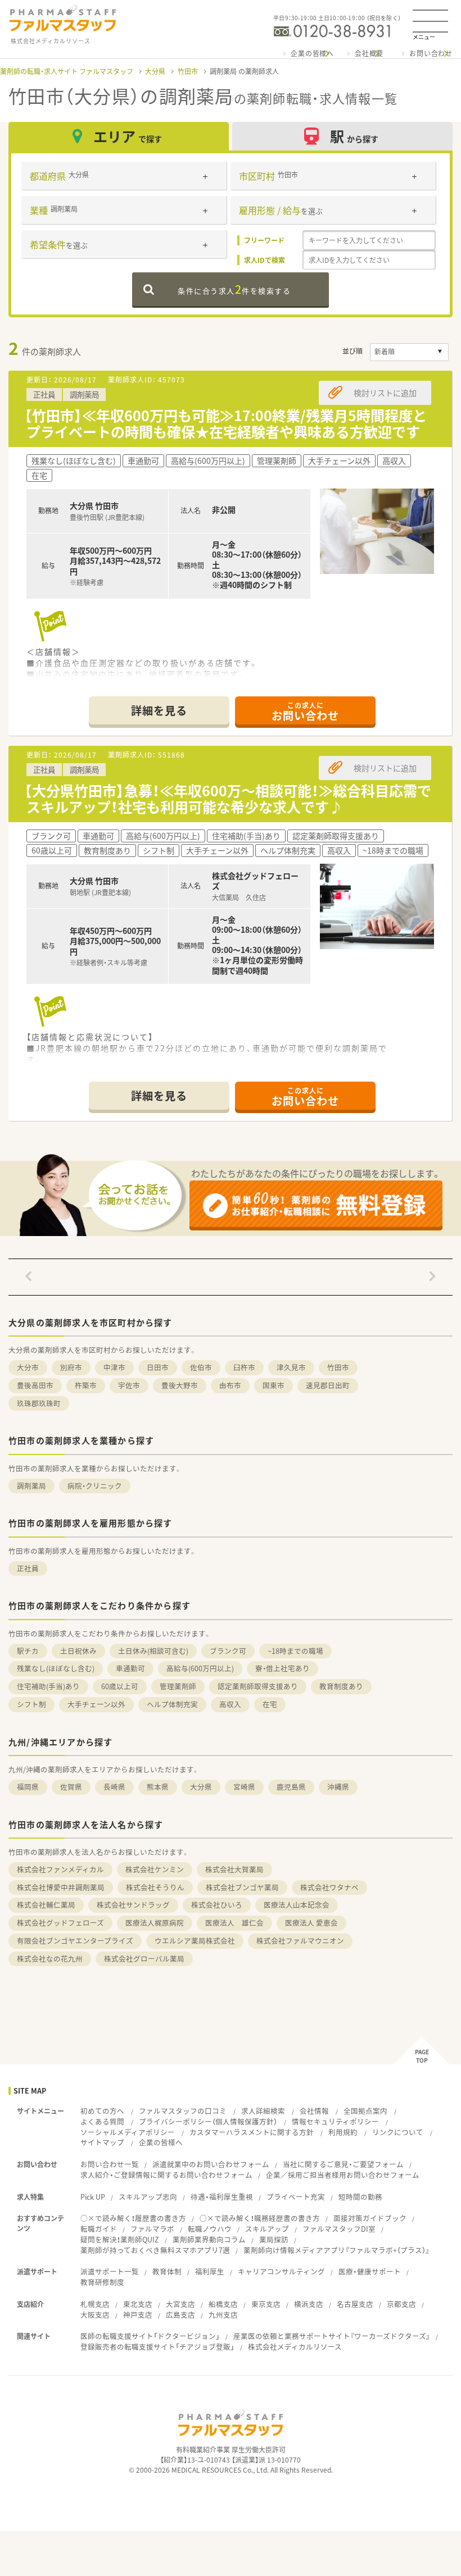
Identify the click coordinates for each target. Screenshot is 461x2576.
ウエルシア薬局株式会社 (195, 1941)
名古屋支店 (355, 2304)
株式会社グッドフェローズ (60, 1923)
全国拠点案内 (365, 2111)
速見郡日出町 (328, 1385)
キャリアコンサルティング (281, 2271)
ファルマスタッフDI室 (339, 2229)
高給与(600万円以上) (200, 1668)
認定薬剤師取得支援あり (258, 1686)
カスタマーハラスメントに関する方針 (252, 2132)
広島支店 (180, 2315)
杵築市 (86, 1385)
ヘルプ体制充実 (172, 1704)
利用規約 (343, 2132)
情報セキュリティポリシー (335, 2121)
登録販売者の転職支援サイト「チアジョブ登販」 (157, 2347)
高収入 (230, 1704)
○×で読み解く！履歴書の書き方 (133, 2218)
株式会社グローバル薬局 (144, 1959)
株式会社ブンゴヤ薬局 (242, 1887)
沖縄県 (338, 1787)
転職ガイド (99, 2229)
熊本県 (158, 1787)
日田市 (158, 1367)
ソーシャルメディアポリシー (128, 2132)
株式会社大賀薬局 (234, 1869)
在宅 (270, 1704)
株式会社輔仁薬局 (46, 1905)
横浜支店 (309, 2304)
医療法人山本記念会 (297, 1905)
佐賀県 (71, 1787)
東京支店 (266, 2304)
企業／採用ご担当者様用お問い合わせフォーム (343, 2175)
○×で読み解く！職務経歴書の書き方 (260, 2218)
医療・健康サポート (370, 2271)
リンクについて (398, 2132)
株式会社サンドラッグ (133, 1905)
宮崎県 (244, 1787)
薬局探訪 (274, 2239)
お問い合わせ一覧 (110, 2164)
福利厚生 (210, 2271)
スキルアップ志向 (148, 2197)
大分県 (155, 71)
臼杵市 (244, 1367)
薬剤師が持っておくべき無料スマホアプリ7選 (155, 2250)
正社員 (28, 1568)
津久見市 (291, 1367)
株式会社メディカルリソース (295, 2347)
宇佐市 (129, 1385)
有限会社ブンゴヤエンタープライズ (75, 1941)
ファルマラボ (152, 2229)
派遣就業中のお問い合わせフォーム (211, 2164)
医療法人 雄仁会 (234, 1923)
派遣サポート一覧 (110, 2271)
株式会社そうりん (155, 1887)
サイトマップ (102, 2142)
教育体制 (167, 2271)
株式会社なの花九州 (50, 1959)
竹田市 (188, 71)
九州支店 (223, 2315)
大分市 (28, 1367)
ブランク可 (228, 1651)
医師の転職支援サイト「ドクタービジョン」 (150, 2336)
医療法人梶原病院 (155, 1923)
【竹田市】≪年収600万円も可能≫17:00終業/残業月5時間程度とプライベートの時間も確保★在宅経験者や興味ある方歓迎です (225, 423)
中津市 (114, 1367)
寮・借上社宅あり (283, 1668)
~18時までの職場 (295, 1651)
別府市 (71, 1367)
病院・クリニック (95, 1486)
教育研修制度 (102, 2282)
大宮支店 (180, 2304)
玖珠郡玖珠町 (39, 1403)
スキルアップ (267, 2229)
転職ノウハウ (210, 2229)
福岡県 (28, 1787)
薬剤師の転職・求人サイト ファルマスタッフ (67, 71)
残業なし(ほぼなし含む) (56, 1668)
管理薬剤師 (178, 1686)
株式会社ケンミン (155, 1869)
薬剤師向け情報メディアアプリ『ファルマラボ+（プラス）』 (336, 2250)
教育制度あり (341, 1686)
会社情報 (314, 2111)
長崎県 (114, 1787)
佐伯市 (201, 1367)
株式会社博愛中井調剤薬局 (61, 1887)
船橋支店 (223, 2304)
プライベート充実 (296, 2197)
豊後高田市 (35, 1385)
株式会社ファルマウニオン (300, 1941)
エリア (128, 136)
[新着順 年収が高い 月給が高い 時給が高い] (409, 352)
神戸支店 (138, 2315)
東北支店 (138, 2304)
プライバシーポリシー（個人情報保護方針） (208, 2121)
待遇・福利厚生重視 (222, 2197)
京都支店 (401, 2304)
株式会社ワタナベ (329, 1887)
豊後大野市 (180, 1385)
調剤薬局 (31, 1486)
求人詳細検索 (263, 2111)
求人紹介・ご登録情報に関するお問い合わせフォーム (166, 2175)
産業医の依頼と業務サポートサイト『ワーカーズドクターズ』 (332, 2336)
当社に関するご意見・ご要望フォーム (343, 2164)
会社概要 (369, 53)
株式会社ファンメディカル (60, 1869)
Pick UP (93, 2197)
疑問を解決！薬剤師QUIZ (120, 2239)
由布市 (230, 1385)
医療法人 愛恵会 (311, 1923)
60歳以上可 (120, 1686)
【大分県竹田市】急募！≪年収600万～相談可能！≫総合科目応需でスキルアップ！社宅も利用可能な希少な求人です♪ (228, 799)
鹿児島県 (291, 1787)
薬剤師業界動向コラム (209, 2239)
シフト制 (31, 1704)
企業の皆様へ (312, 53)
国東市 (274, 1385)
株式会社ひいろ (217, 1905)
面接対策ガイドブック (370, 2218)
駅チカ (28, 1651)
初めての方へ (102, 2111)
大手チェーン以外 (96, 1704)
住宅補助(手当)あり (48, 1686)
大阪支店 (95, 2315)
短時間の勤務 (360, 2197)
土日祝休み (78, 1651)
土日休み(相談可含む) (153, 1651)
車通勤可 (130, 1668)
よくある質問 (102, 2121)
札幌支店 (95, 2304)
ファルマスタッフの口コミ (183, 2111)
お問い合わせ (431, 53)
